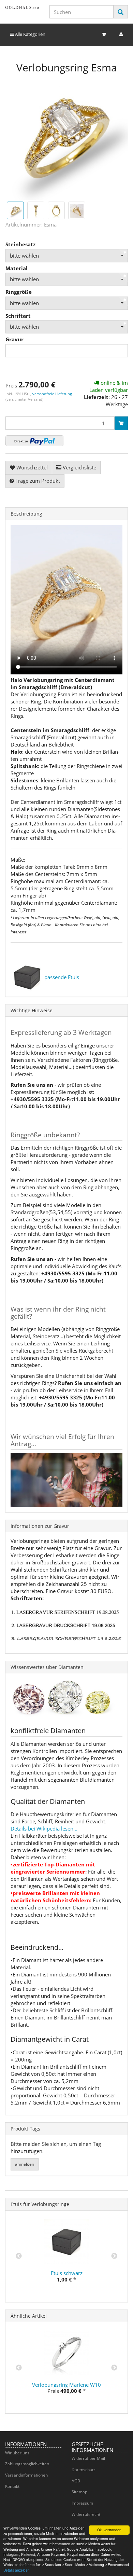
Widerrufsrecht (86, 2514)
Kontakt (12, 2486)
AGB (76, 2481)
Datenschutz (84, 2470)
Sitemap (79, 2492)
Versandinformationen (26, 2475)
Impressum (82, 2503)
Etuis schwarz (67, 2273)
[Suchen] (121, 12)
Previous (19, 2256)
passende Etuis (62, 977)
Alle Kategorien (30, 34)
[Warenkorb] (104, 34)
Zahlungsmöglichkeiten (27, 2464)
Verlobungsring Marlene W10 (66, 2385)
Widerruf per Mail (88, 2458)
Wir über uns (17, 2453)
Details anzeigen (17, 2570)
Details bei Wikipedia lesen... (44, 1828)
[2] (34, 441)
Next (114, 2256)
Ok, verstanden (109, 2530)
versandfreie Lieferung (52, 394)
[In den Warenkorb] (121, 423)
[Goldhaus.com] (22, 7)
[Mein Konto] (121, 34)
